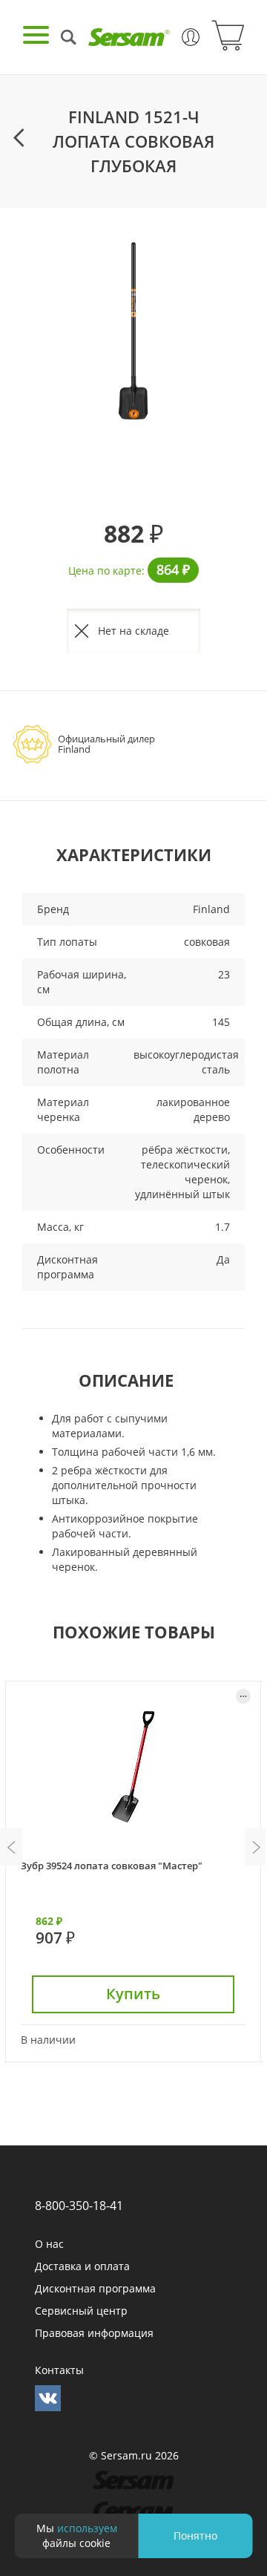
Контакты (59, 2370)
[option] (133, 331)
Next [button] (256, 1847)
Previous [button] (11, 1847)
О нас (49, 2244)
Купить (133, 1994)
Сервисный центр (81, 2311)
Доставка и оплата (82, 2266)
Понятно (195, 2536)
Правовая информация (94, 2333)
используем (87, 2528)
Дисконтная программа (95, 2288)
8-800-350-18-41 (79, 2206)
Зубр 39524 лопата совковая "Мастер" (112, 1866)
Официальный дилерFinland (106, 744)
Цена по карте (105, 571)
